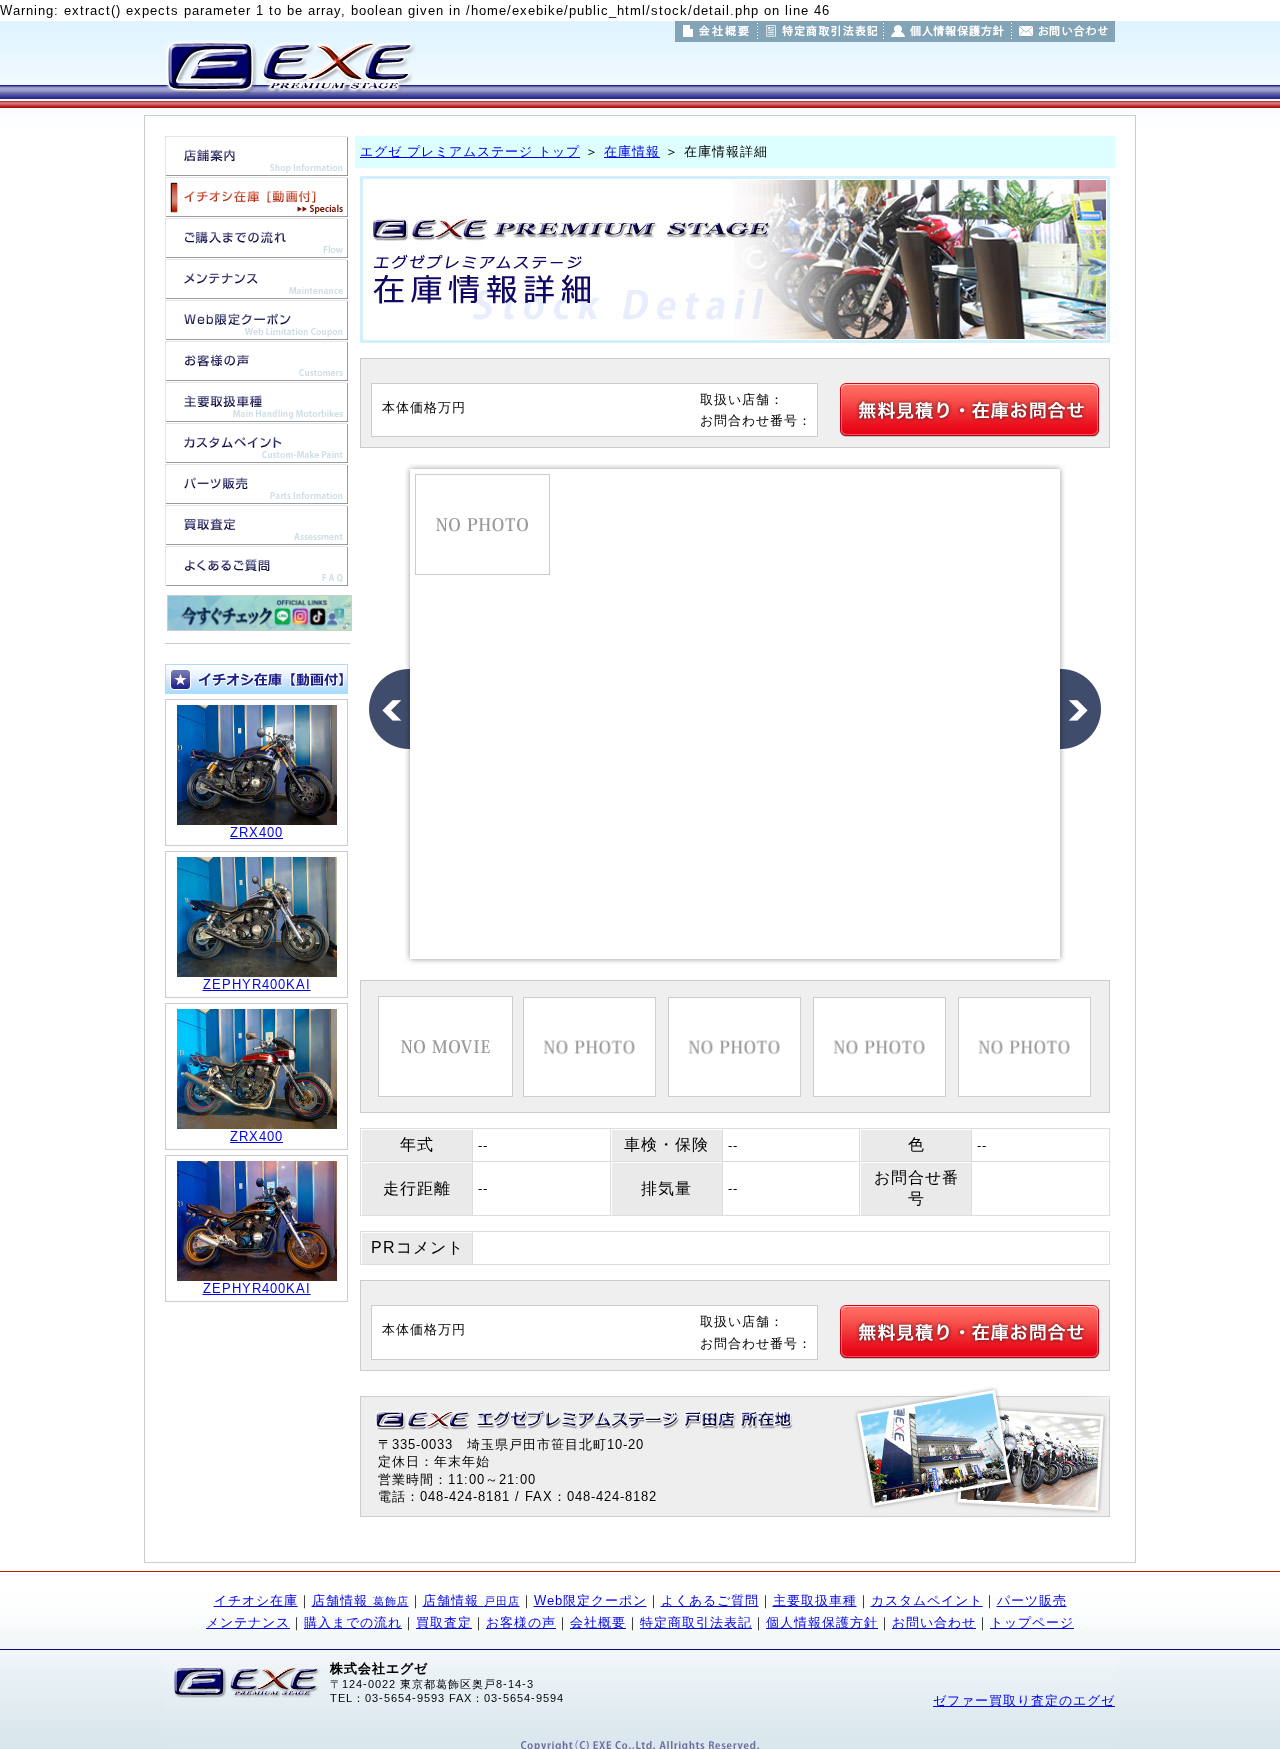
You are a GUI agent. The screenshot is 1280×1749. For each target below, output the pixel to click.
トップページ (1032, 1622)
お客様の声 (521, 1622)
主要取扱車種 (815, 1600)
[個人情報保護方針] (947, 31)
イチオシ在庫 (256, 1600)
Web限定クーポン (590, 1600)
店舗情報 (360, 1600)
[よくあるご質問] (256, 575)
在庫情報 (632, 151)
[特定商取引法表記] (820, 31)
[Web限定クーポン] (256, 329)
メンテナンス (248, 1622)
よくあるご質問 (710, 1600)
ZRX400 (256, 832)
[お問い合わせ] (1063, 31)
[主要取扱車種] (256, 411)
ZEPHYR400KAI (257, 984)
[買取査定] (256, 534)
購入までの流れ (353, 1622)
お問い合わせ (934, 1622)
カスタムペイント (927, 1600)
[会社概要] (716, 31)
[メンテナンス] (256, 288)
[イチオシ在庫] (256, 206)
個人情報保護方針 (822, 1622)
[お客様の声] (256, 370)
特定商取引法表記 (696, 1622)
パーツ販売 (1032, 1600)
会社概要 (598, 1622)
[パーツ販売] (256, 493)
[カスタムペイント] (256, 452)
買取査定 (444, 1622)
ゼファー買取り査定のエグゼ (1024, 1700)
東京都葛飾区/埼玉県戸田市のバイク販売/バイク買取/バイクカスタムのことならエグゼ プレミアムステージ (288, 66)
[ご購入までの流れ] (256, 247)
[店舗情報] (256, 165)
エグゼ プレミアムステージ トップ (470, 151)
